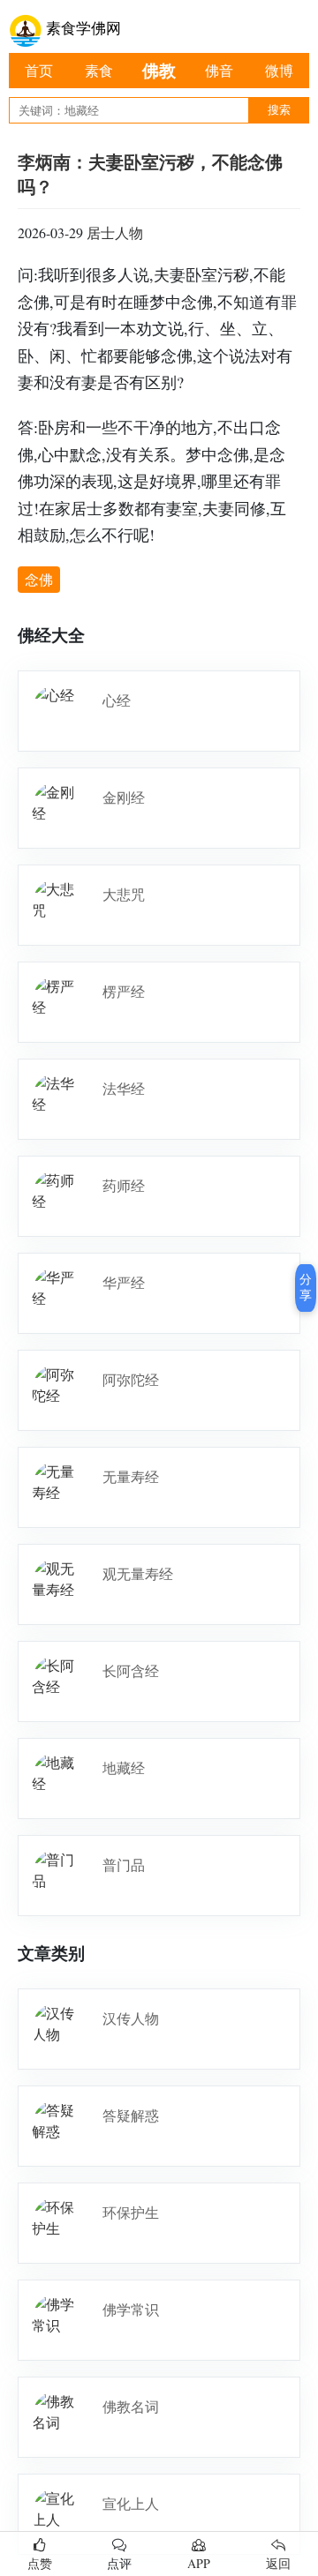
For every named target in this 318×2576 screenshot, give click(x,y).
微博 (279, 70)
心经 (117, 700)
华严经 (124, 1282)
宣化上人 (131, 2503)
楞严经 (124, 991)
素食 (99, 70)
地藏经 (124, 1767)
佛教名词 (131, 2406)
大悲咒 (124, 894)
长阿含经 (131, 1670)
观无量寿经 (138, 1573)
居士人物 (115, 232)
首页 (39, 70)
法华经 (124, 1088)
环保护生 (131, 2212)
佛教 (159, 70)
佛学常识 (131, 2309)
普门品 (124, 1865)
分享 (306, 1287)
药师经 (124, 1185)
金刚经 (124, 797)
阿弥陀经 (131, 1379)
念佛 (39, 579)
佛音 (219, 70)
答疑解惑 (131, 2115)
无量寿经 (131, 1476)
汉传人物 (131, 2018)
